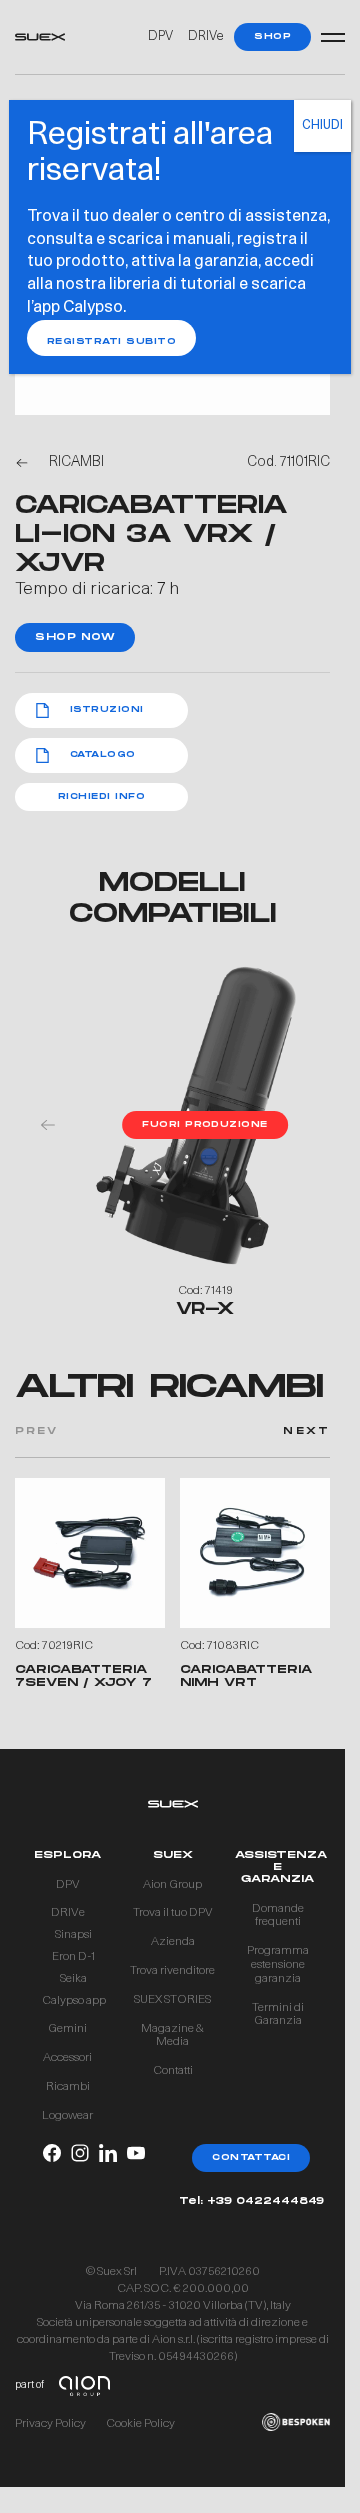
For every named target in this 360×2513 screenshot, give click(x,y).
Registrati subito (111, 341)
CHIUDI (322, 126)
